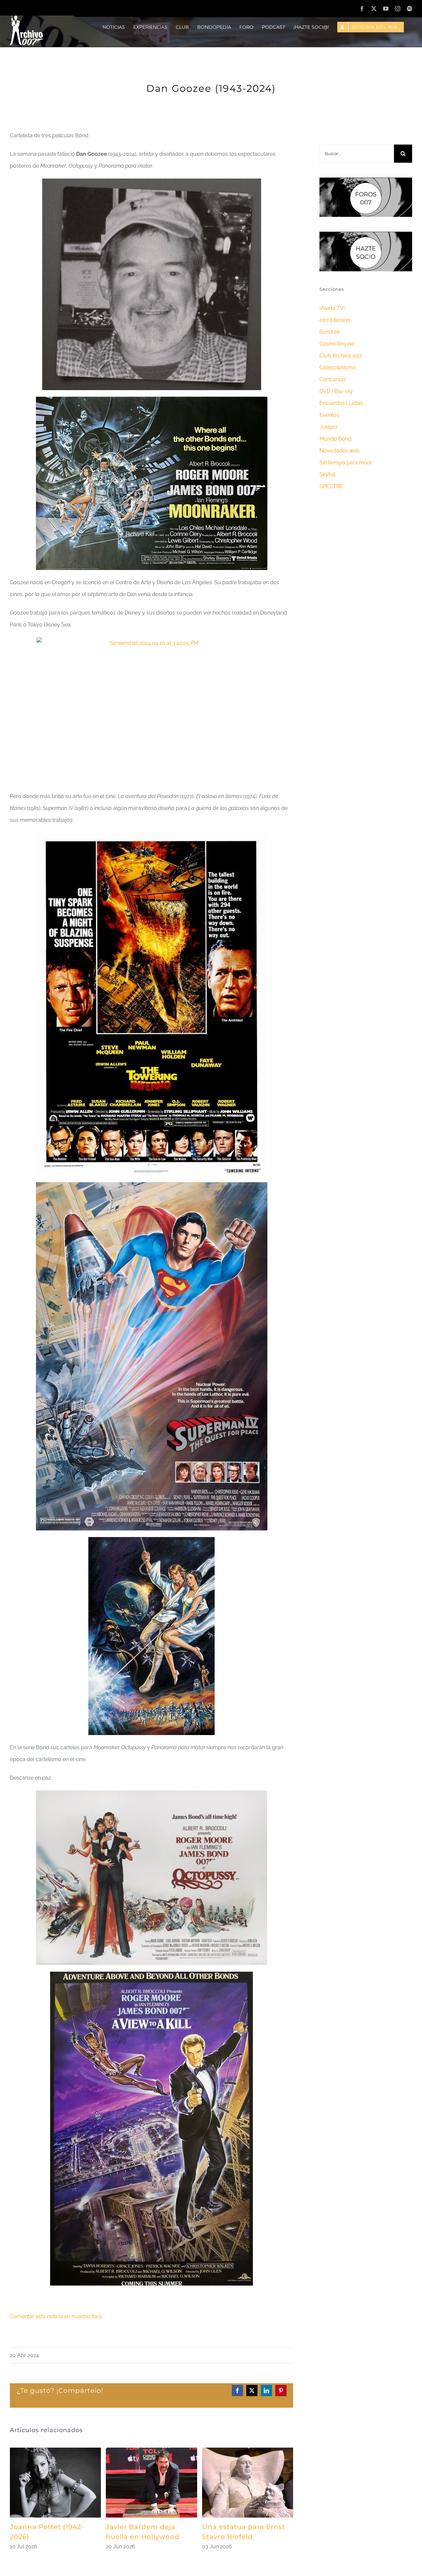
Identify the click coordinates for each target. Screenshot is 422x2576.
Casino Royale (337, 344)
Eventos (329, 415)
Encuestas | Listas (341, 403)
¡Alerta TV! (332, 308)
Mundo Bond (335, 439)
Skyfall (328, 474)
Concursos (333, 379)
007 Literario (335, 320)
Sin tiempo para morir (346, 463)
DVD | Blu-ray (336, 391)
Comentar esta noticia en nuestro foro (56, 2316)
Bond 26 (330, 332)
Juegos (329, 427)
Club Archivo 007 (341, 356)
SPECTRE (331, 486)
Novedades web (340, 451)
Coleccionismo (338, 368)
